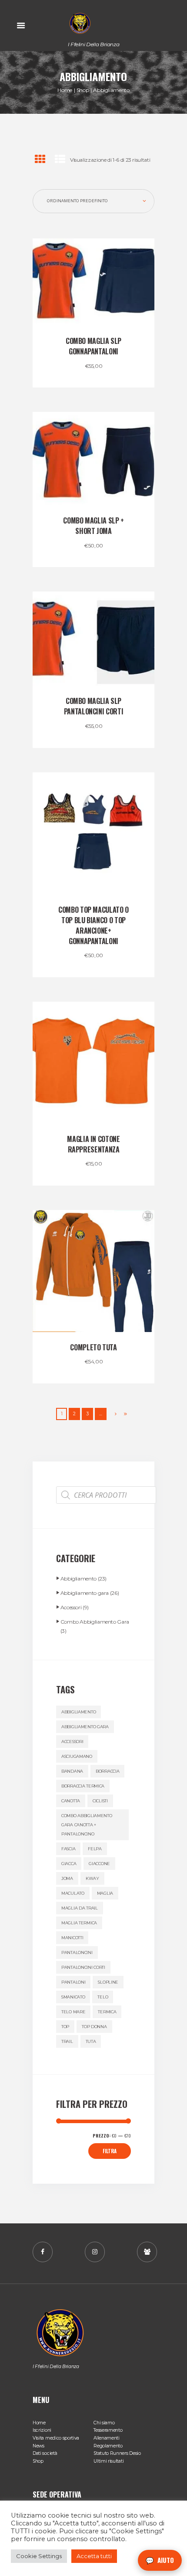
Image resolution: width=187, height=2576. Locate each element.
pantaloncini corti (83, 1967)
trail (67, 2041)
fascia (68, 1849)
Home (65, 90)
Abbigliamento (78, 1579)
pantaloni (73, 1982)
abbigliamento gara (85, 1727)
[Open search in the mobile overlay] (106, 1495)
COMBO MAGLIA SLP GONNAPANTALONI (93, 346)
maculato (73, 1893)
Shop (83, 90)
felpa (95, 1849)
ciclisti (100, 1801)
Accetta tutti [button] (94, 2556)
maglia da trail (80, 1908)
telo (103, 1997)
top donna (94, 2027)
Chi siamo (104, 2423)
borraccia (107, 1771)
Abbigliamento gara (85, 1593)
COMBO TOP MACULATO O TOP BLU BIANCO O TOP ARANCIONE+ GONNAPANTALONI (93, 925)
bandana (72, 1771)
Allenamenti (107, 2438)
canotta (71, 1801)
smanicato (73, 1997)
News (38, 2446)
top (65, 2027)
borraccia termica (83, 1786)
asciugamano (77, 1756)
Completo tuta (93, 1347)
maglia (105, 1893)
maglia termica (79, 1923)
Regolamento (108, 2446)
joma (67, 1878)
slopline (108, 1982)
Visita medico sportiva (56, 2438)
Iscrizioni (42, 2430)
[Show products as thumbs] (40, 159)
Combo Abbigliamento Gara (95, 1622)
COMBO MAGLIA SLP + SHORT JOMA (93, 526)
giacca (69, 1864)
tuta (91, 2041)
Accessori (71, 1607)
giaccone (99, 1864)
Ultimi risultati (109, 2461)
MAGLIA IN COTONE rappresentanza (93, 1144)
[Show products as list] (60, 159)
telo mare (73, 2012)
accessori (72, 1742)
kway (92, 1878)
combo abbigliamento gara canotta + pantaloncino (87, 1825)
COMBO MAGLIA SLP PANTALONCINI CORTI (94, 706)
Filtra (110, 2151)
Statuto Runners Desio (117, 2453)
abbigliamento (78, 1712)
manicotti (72, 1938)
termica (107, 2012)
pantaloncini (77, 1952)
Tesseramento (108, 2430)
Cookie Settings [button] (39, 2556)
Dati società (45, 2453)
